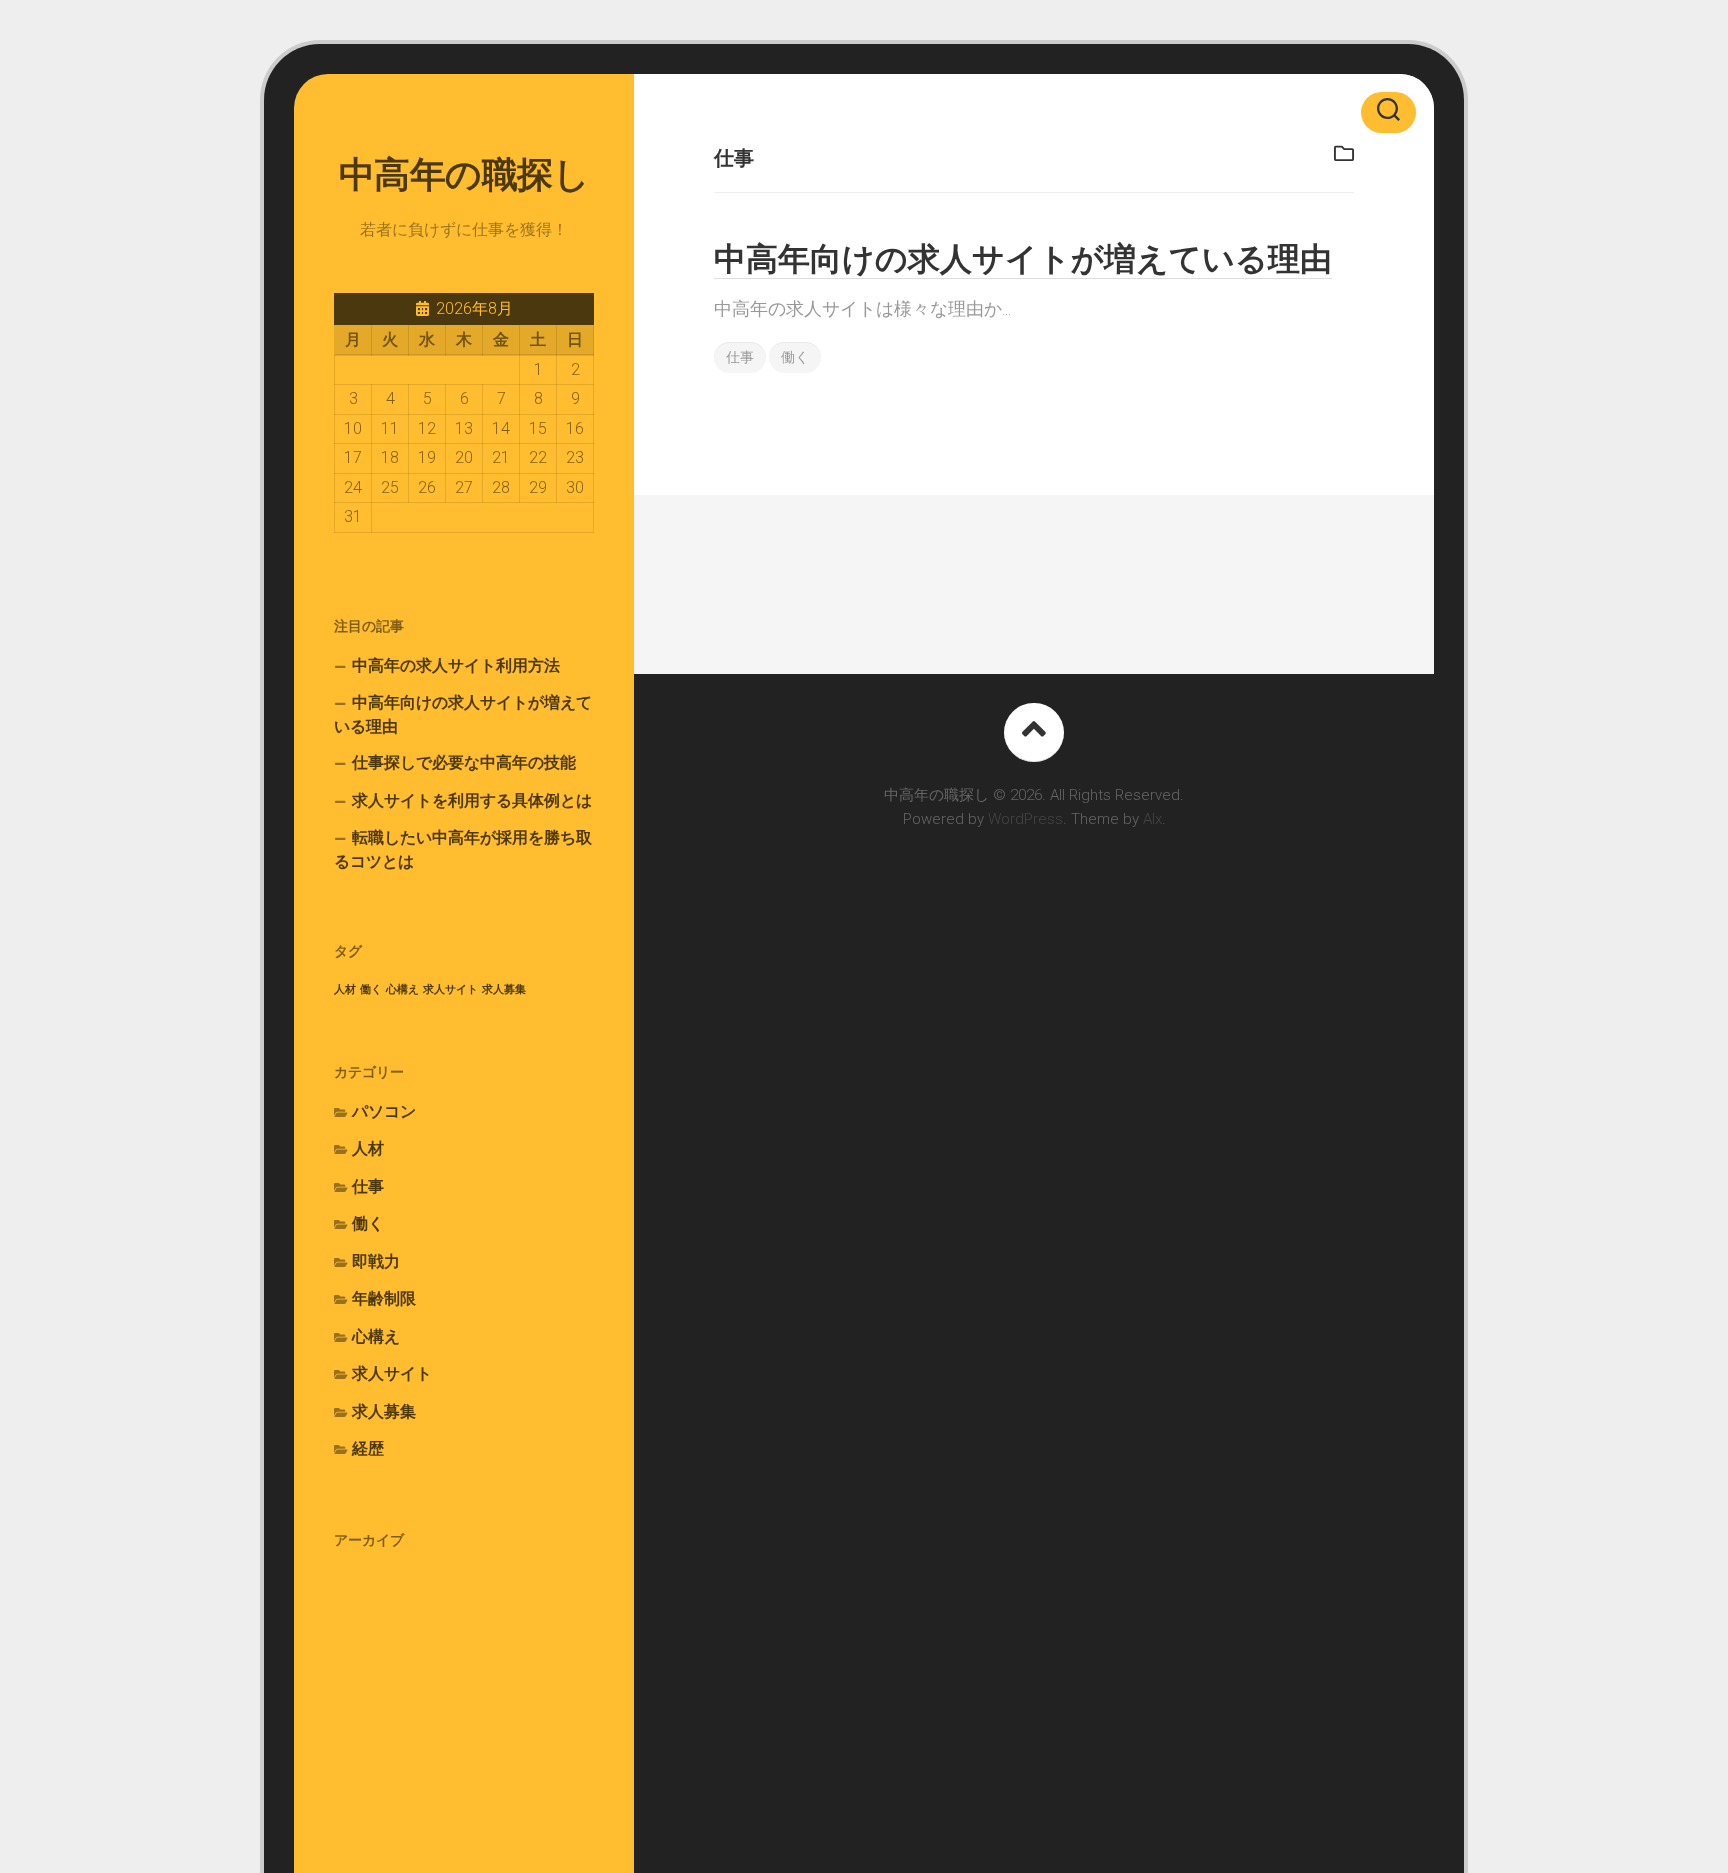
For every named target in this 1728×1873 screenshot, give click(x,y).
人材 (345, 989)
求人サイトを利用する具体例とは (472, 800)
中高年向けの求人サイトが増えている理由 (463, 714)
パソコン (384, 1111)
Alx (1152, 819)
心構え (402, 989)
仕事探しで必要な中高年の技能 (464, 762)
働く (371, 989)
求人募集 (504, 989)
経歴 (368, 1448)
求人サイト (450, 989)
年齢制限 (384, 1298)
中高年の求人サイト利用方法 (456, 665)
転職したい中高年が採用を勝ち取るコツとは (463, 849)
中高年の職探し (464, 175)
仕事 (368, 1186)
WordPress (1025, 819)
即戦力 (376, 1261)
